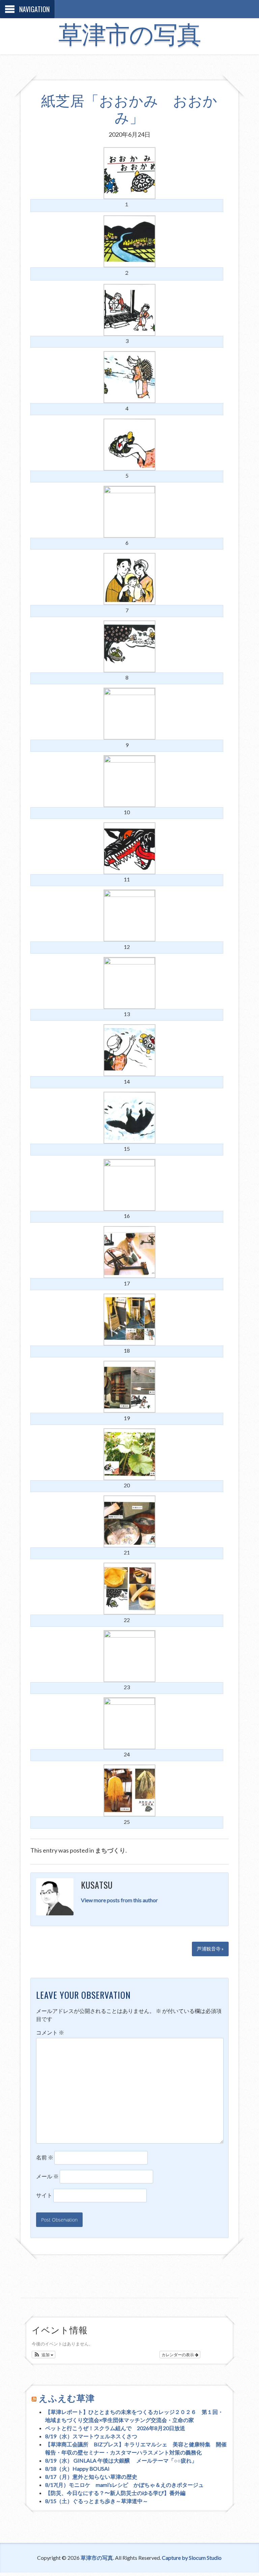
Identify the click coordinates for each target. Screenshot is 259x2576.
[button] (44, 2355)
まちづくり (110, 1850)
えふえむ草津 (67, 2398)
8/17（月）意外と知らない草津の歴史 (91, 2477)
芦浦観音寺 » (210, 1949)
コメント (50, 2032)
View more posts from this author (119, 1900)
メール (47, 2176)
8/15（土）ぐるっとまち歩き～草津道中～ (97, 2501)
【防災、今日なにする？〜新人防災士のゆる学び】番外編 (115, 2493)
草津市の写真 (129, 35)
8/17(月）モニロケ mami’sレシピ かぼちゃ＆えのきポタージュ (124, 2485)
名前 (45, 2157)
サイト (44, 2195)
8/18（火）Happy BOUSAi (77, 2468)
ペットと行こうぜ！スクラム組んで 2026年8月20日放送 (115, 2428)
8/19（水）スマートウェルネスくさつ (91, 2436)
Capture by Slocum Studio (192, 2558)
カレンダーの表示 (178, 2354)
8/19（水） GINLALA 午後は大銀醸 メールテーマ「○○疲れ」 (121, 2460)
